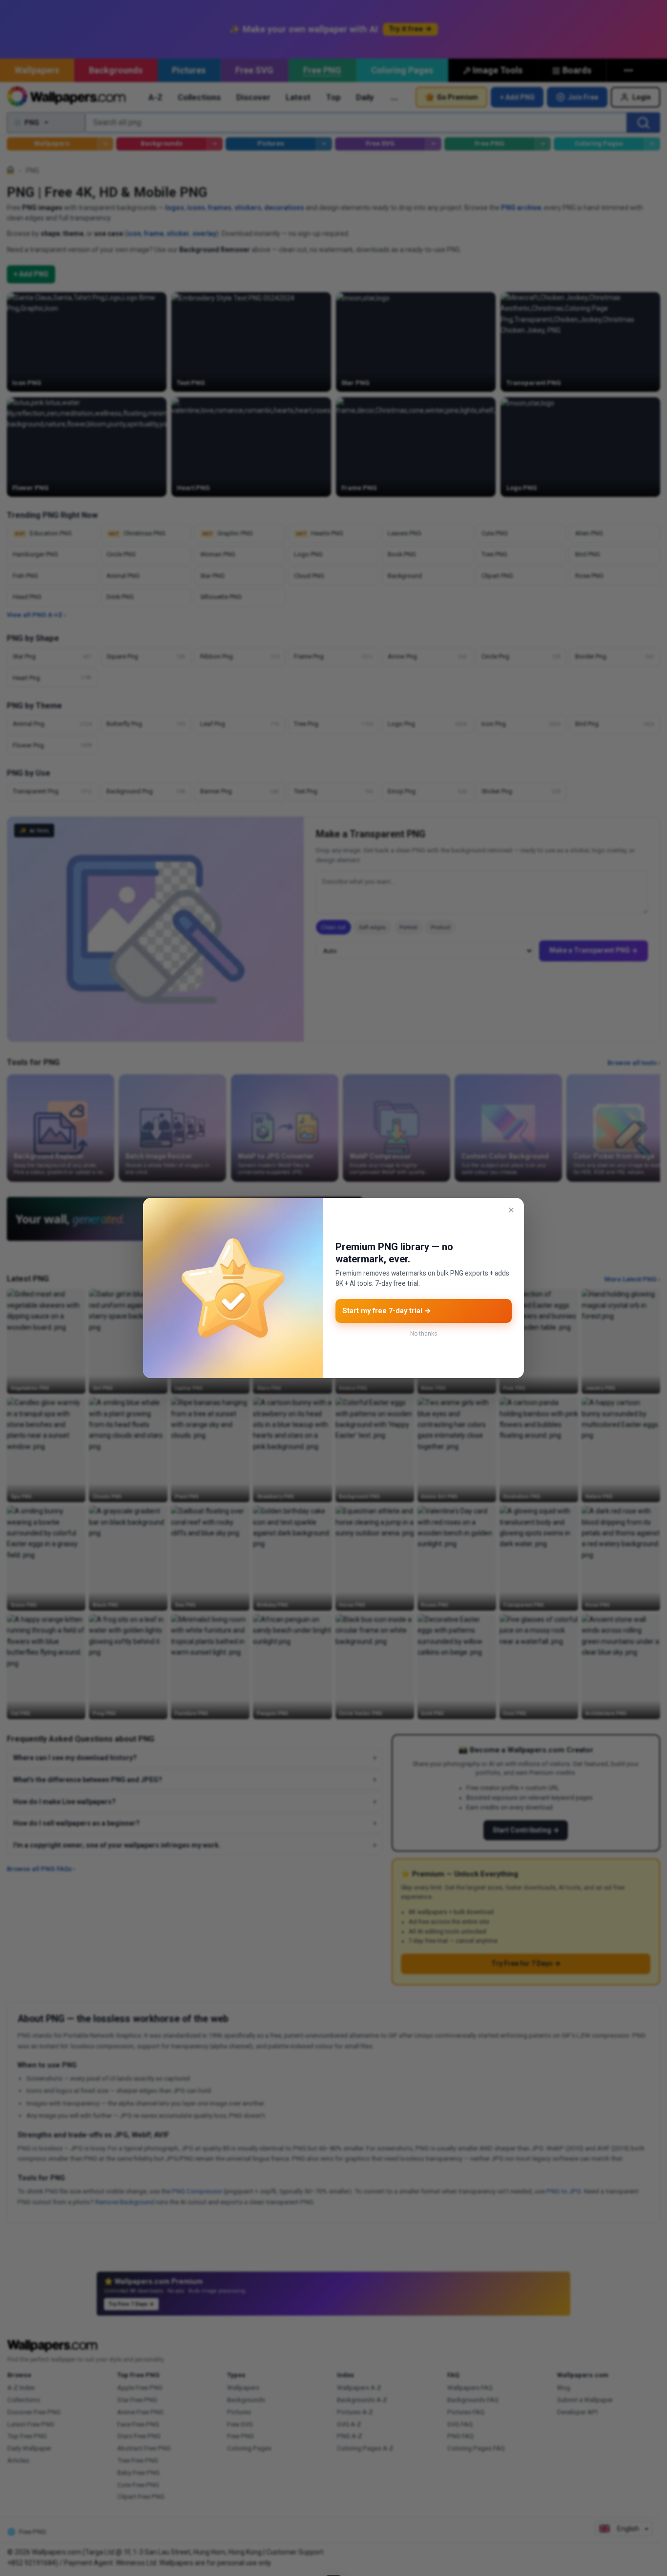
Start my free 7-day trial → (387, 1311)
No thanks (424, 1334)
